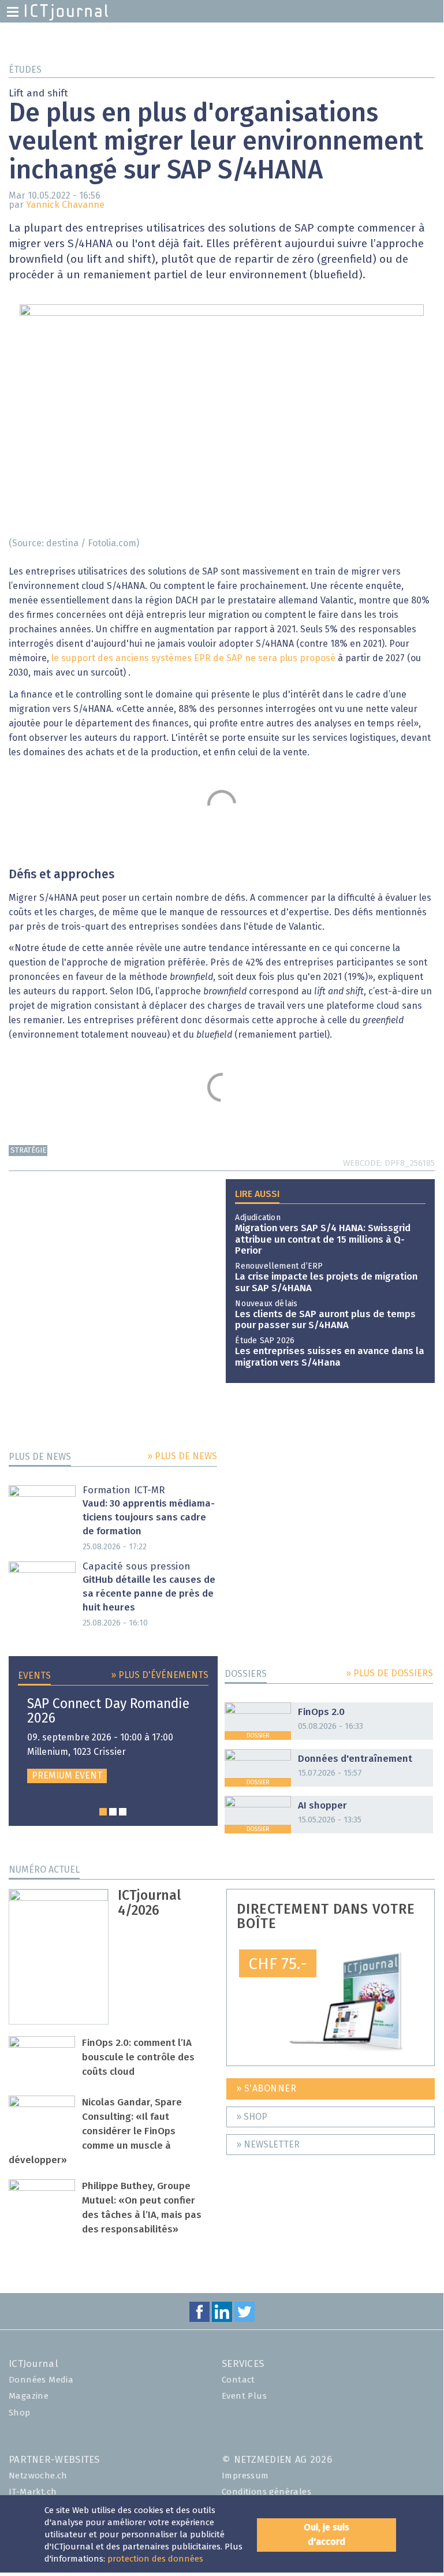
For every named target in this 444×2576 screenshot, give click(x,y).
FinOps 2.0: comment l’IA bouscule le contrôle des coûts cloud (138, 2058)
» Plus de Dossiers (389, 1673)
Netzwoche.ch (38, 2476)
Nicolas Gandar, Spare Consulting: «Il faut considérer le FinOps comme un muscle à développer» (95, 2132)
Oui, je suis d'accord (327, 2535)
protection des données (155, 2559)
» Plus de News (182, 1456)
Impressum (245, 2476)
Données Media (41, 2380)
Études (25, 70)
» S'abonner (266, 2089)
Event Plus (244, 2396)
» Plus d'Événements (160, 1675)
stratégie (28, 1151)
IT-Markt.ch (33, 2492)
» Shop (252, 2117)
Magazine (29, 2396)
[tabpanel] (113, 1740)
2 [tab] (113, 1812)
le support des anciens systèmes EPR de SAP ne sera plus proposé (193, 658)
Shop (20, 2413)
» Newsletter (268, 2145)
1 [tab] (103, 1812)
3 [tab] (123, 1812)
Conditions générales (266, 2492)
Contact (238, 2380)
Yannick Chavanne (65, 205)
